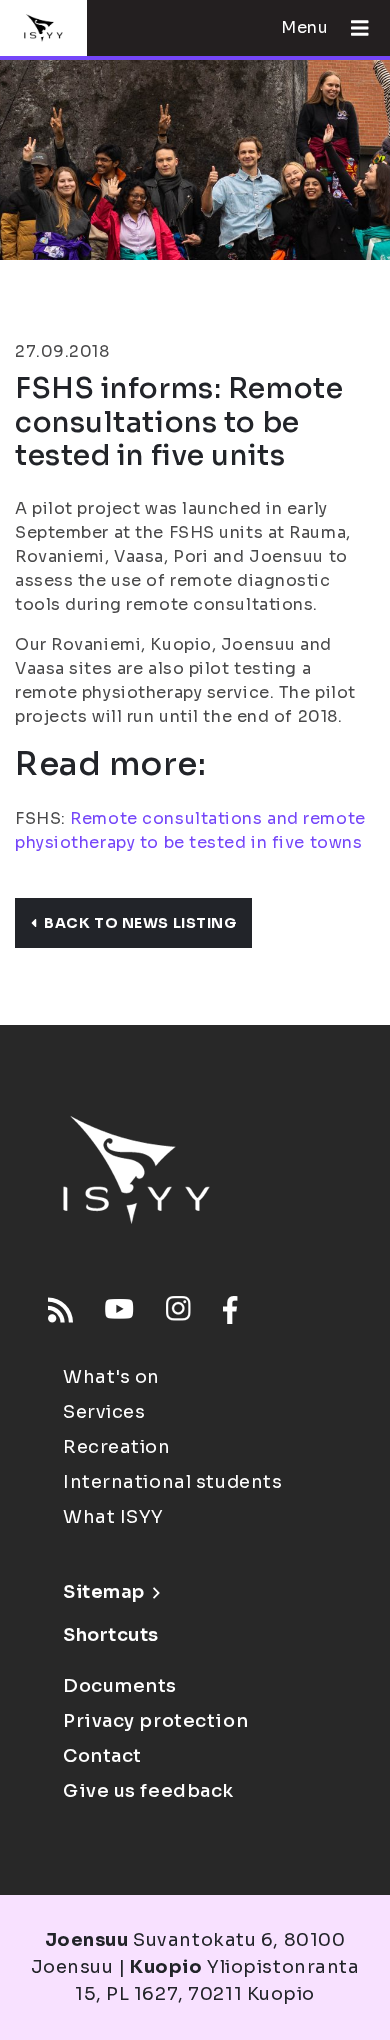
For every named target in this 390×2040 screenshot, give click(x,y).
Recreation (117, 1447)
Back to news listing (140, 923)
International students (172, 1482)
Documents (120, 1686)
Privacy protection (155, 1721)
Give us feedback (148, 1791)
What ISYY (113, 1517)
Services (104, 1412)
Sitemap (104, 1592)
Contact (102, 1756)
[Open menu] (352, 28)
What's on (111, 1377)
